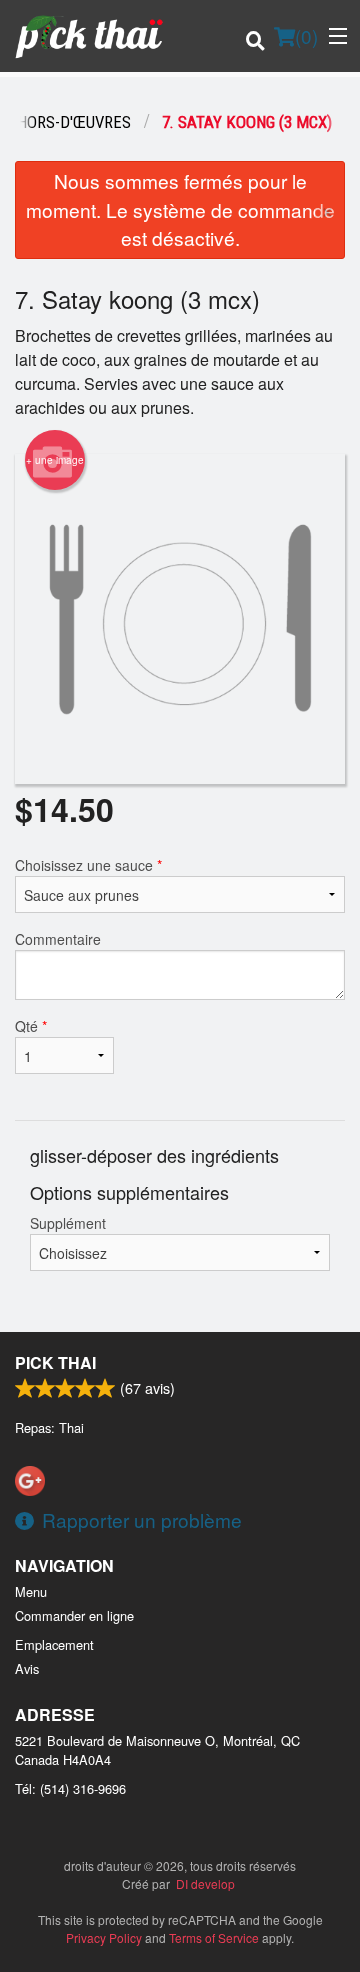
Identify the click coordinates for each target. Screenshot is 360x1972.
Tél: (70, 1788)
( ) (306, 35)
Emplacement (54, 1644)
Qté (31, 1026)
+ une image (55, 460)
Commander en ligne (74, 1615)
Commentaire (58, 939)
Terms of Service (214, 1937)
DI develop (205, 1883)
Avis (27, 1668)
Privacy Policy (104, 1937)
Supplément (68, 1223)
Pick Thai (55, 1362)
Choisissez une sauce (88, 865)
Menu (31, 1591)
